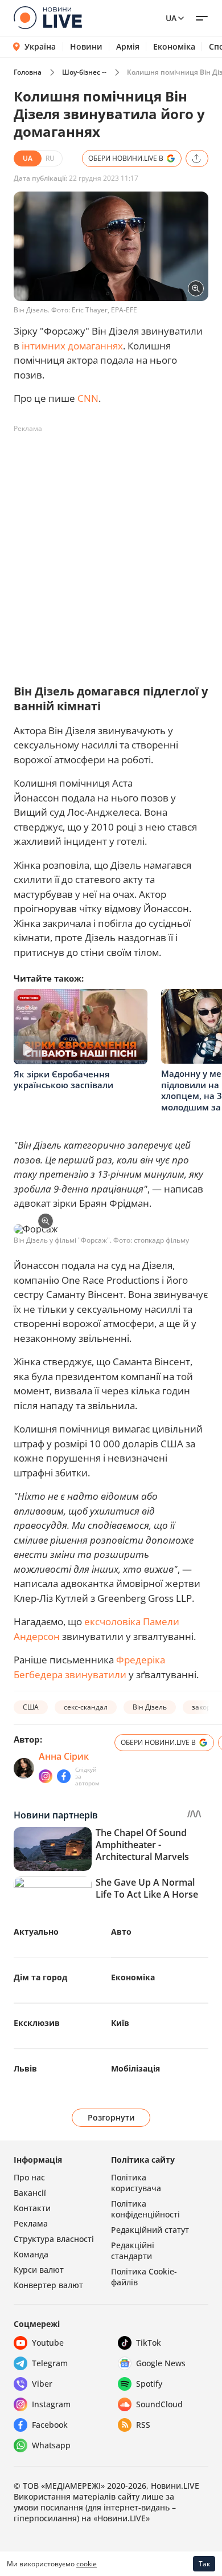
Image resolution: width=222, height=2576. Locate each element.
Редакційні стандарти (133, 2251)
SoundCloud (159, 2404)
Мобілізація (135, 2068)
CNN (88, 398)
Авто (121, 1932)
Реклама (31, 2223)
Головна (28, 72)
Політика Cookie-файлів (144, 2277)
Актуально (36, 1932)
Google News (161, 2363)
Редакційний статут (150, 2230)
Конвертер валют (48, 2285)
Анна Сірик (64, 1756)
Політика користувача (136, 2183)
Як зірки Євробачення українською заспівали (63, 1080)
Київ (120, 2023)
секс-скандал (86, 1707)
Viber (42, 2384)
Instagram (51, 2404)
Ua (171, 18)
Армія (128, 47)
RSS (143, 2425)
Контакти (32, 2208)
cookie (87, 2564)
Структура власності (54, 2239)
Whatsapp (51, 2445)
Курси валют (39, 2270)
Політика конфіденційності (145, 2209)
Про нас (29, 2177)
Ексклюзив (37, 2023)
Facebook (50, 2425)
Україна (40, 46)
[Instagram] (46, 1776)
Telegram (50, 2363)
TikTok (149, 2343)
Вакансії (30, 2193)
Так (204, 2564)
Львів (25, 2068)
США (31, 1707)
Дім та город (40, 1977)
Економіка (174, 47)
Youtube (48, 2343)
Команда (31, 2254)
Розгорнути (111, 2117)
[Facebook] (64, 1776)
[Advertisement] (111, 549)
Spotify (149, 2384)
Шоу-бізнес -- (84, 72)
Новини (86, 47)
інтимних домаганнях (72, 346)
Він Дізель (150, 1707)
